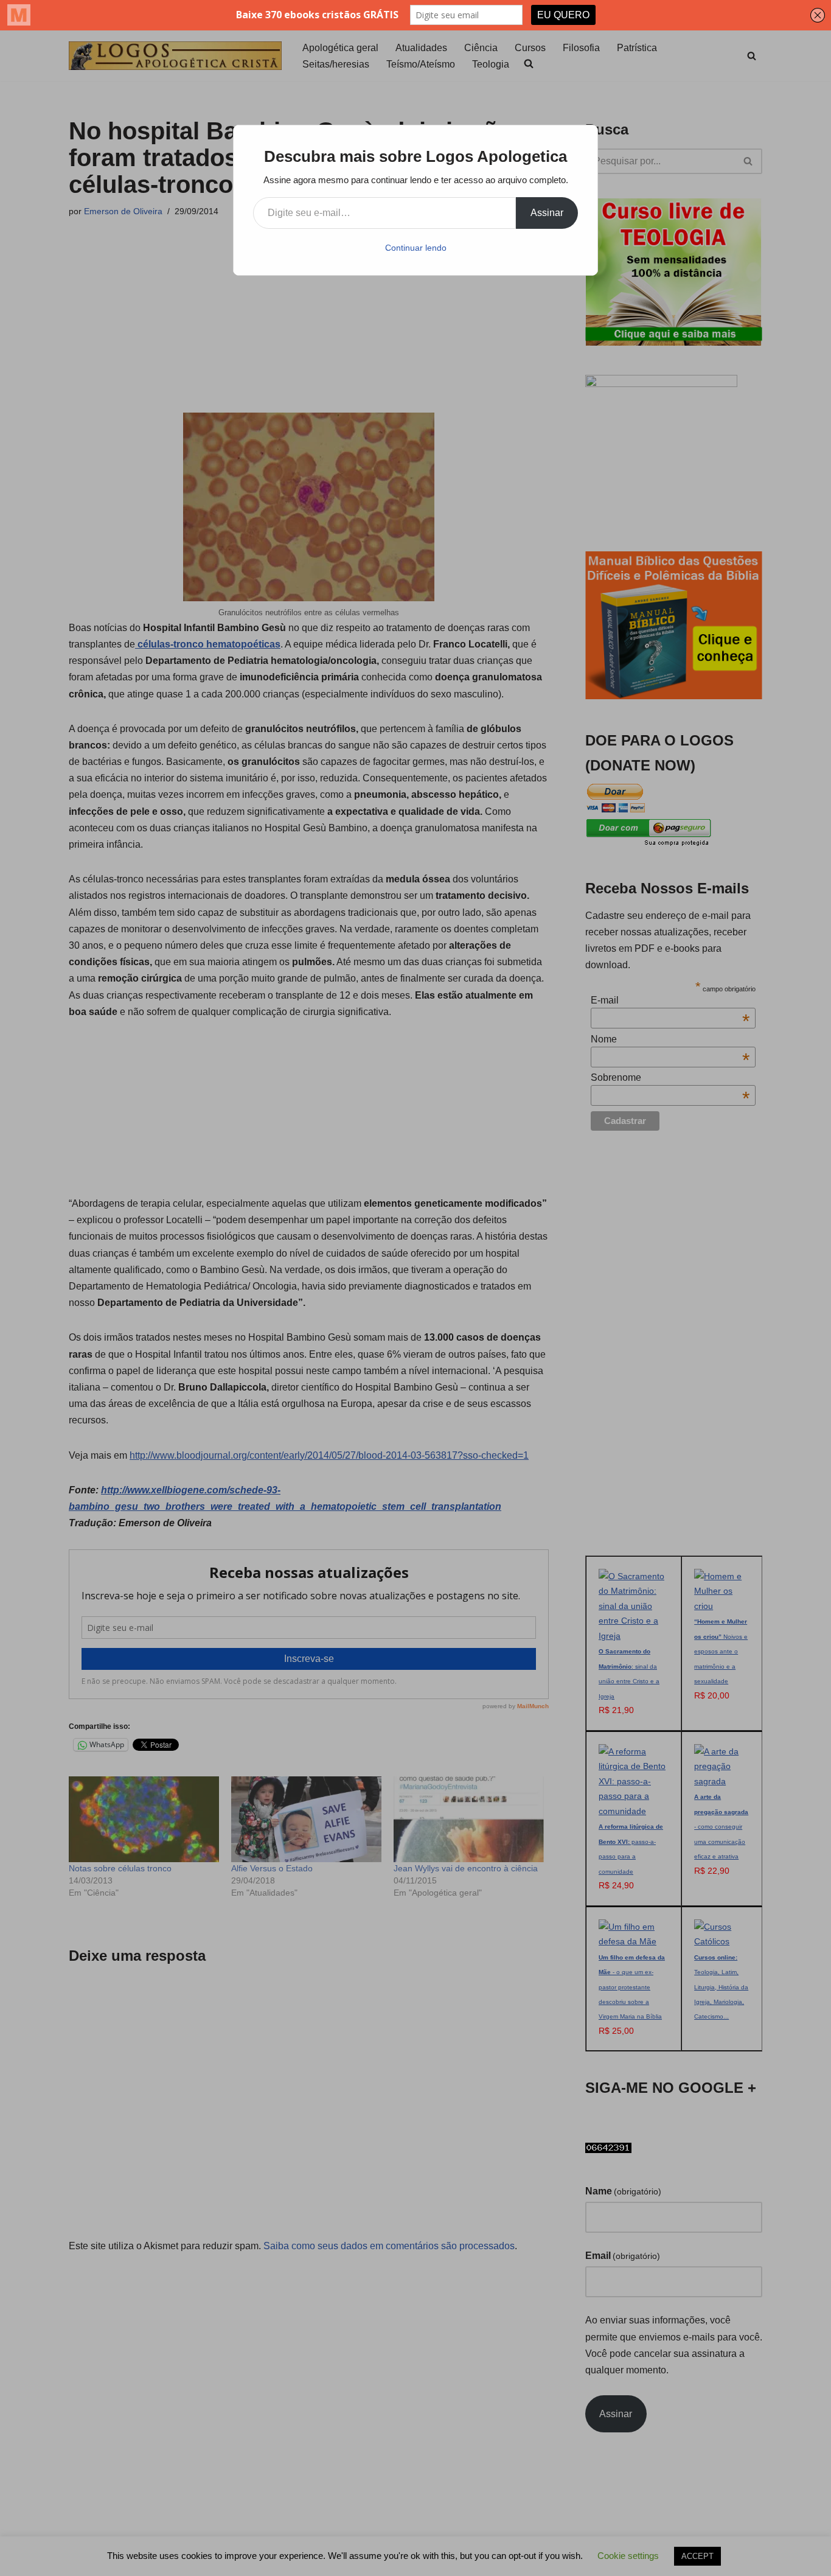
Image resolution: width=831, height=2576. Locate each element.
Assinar (547, 213)
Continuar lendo (416, 248)
